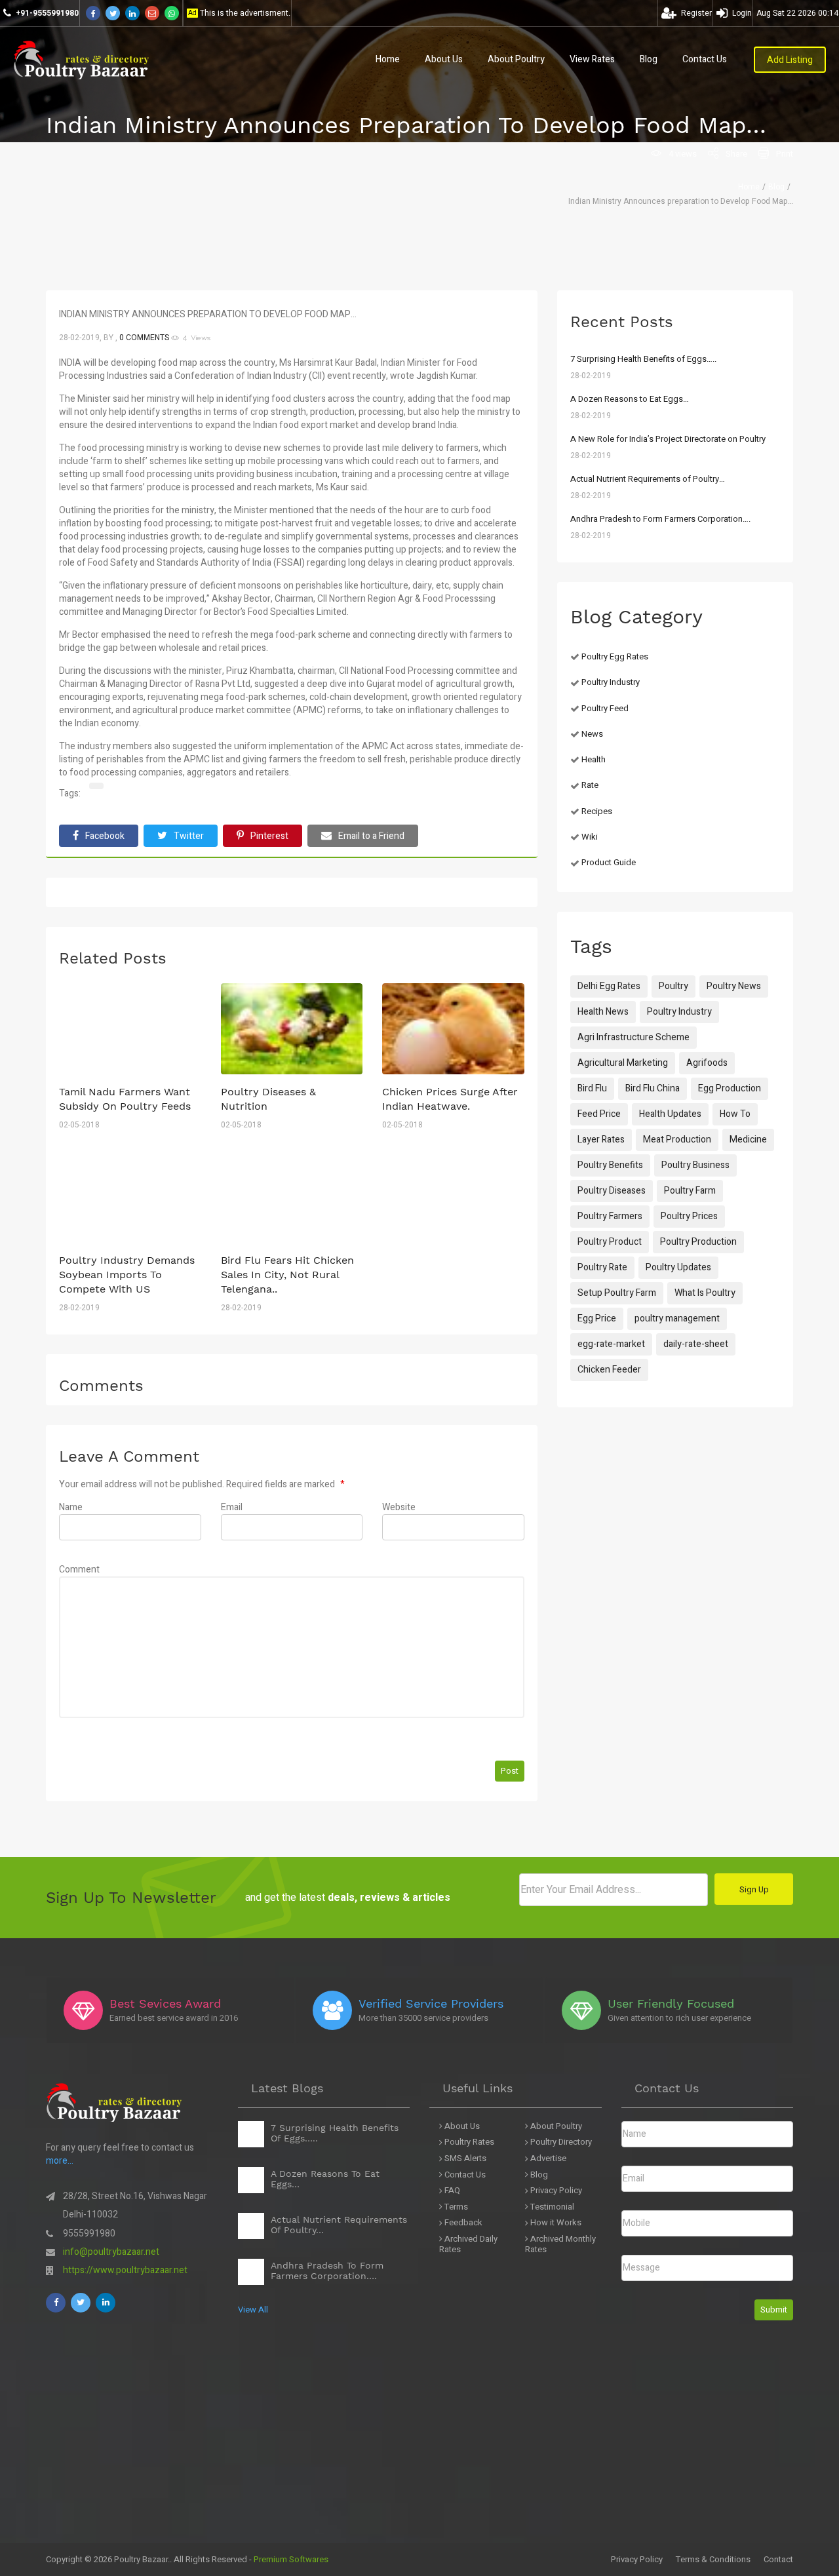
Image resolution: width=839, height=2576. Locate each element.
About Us (444, 59)
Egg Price (597, 1318)
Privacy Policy (555, 2191)
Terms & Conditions (713, 2559)
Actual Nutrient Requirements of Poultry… (648, 479)
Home (388, 59)
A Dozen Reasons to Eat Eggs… (630, 399)
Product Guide (609, 862)
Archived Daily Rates (468, 2245)
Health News (603, 1012)
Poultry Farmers (610, 1216)
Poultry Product (610, 1242)
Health (594, 759)
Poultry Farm (690, 1191)
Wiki (590, 837)
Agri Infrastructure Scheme (634, 1037)
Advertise (547, 2159)
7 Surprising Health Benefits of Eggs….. (643, 359)
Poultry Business (695, 1165)
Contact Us (705, 59)
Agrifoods (707, 1063)
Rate (590, 785)
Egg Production (730, 1088)
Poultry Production (698, 1242)
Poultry (673, 986)
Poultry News (734, 986)
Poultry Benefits (610, 1165)
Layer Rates (601, 1140)
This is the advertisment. (245, 13)
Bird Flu (592, 1088)
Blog (649, 59)
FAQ (451, 2191)
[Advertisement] (393, 2451)
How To (735, 1114)
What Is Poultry (705, 1293)
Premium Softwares (291, 2559)
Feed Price (599, 1114)
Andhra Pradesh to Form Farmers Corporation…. (660, 519)
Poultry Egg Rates (615, 656)
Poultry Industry (611, 682)
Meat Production (677, 1140)
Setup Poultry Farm (617, 1293)
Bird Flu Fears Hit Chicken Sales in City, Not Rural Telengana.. (287, 1275)
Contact (778, 2559)
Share (736, 154)
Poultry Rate (602, 1267)
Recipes (597, 811)
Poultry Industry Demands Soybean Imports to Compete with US (127, 1275)
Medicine (748, 1140)
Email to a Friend (371, 836)
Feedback (462, 2223)
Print (785, 154)
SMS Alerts (464, 2159)
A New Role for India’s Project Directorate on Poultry (668, 439)
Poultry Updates (678, 1267)
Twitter (189, 836)
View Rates (592, 59)
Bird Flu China (653, 1088)
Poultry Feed (605, 708)
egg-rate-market (611, 1344)
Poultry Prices (689, 1216)
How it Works (555, 2223)
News (592, 734)
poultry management (677, 1318)
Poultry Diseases (612, 1191)
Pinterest (269, 836)
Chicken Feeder (609, 1370)
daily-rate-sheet (696, 1344)
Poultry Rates (468, 2142)
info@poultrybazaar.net (111, 2252)
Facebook (105, 836)
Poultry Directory (560, 2142)
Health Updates (670, 1114)
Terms (455, 2207)
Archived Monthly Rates (560, 2245)
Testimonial (551, 2207)
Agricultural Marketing (623, 1063)
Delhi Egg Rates (609, 986)
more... (60, 2161)
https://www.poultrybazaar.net (125, 2270)
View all (253, 2310)
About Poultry (516, 59)
